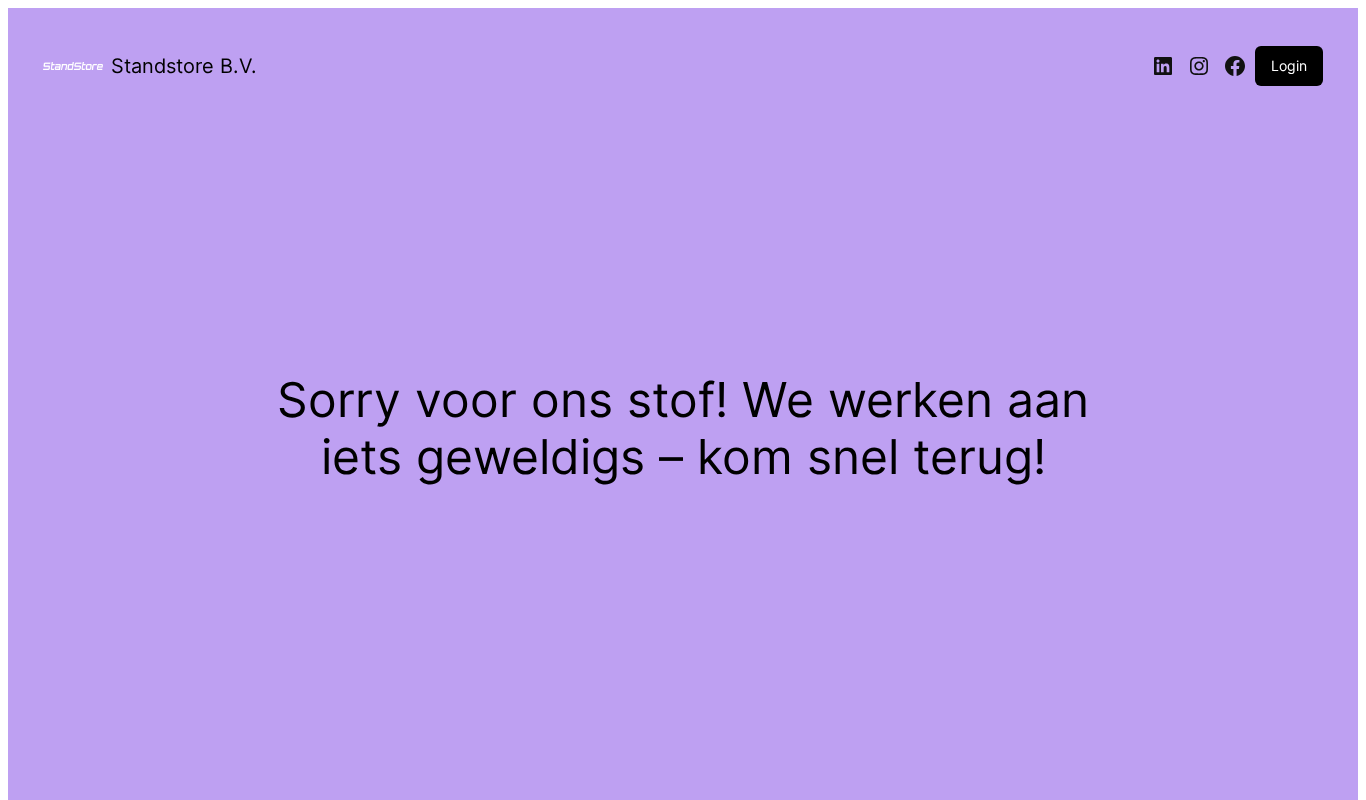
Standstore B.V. (184, 66)
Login (1289, 65)
